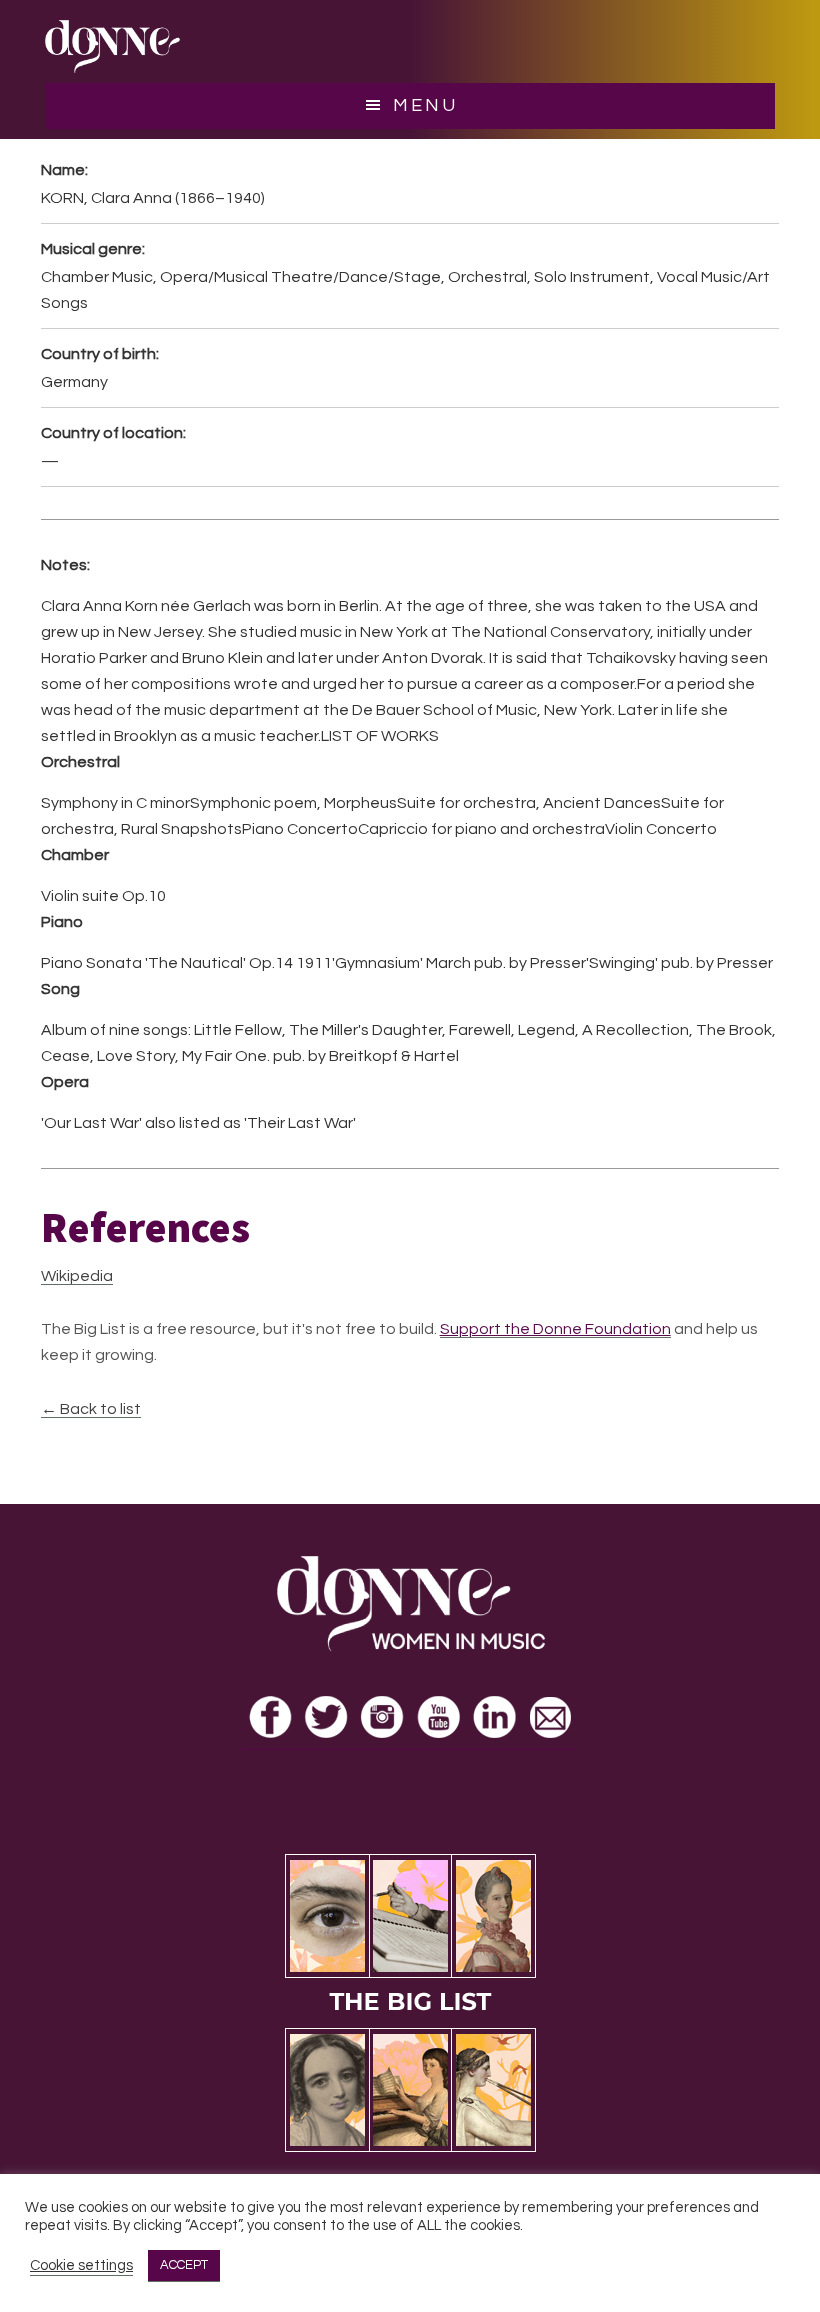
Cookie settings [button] (81, 2265)
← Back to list (91, 1409)
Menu (425, 105)
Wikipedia (77, 1276)
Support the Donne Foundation (555, 1329)
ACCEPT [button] (184, 2265)
